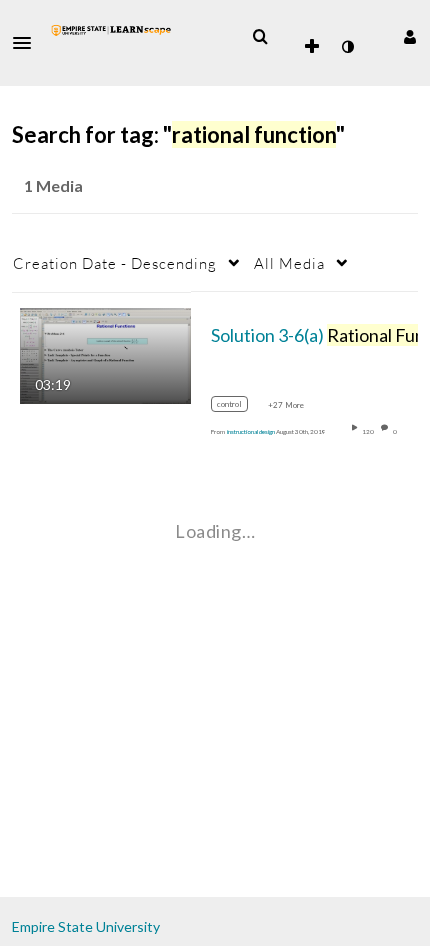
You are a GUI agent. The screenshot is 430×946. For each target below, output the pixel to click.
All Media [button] (289, 263)
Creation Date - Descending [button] (115, 263)
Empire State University (86, 926)
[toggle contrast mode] (347, 47)
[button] (28, 43)
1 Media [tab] (53, 185)
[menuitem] (260, 37)
